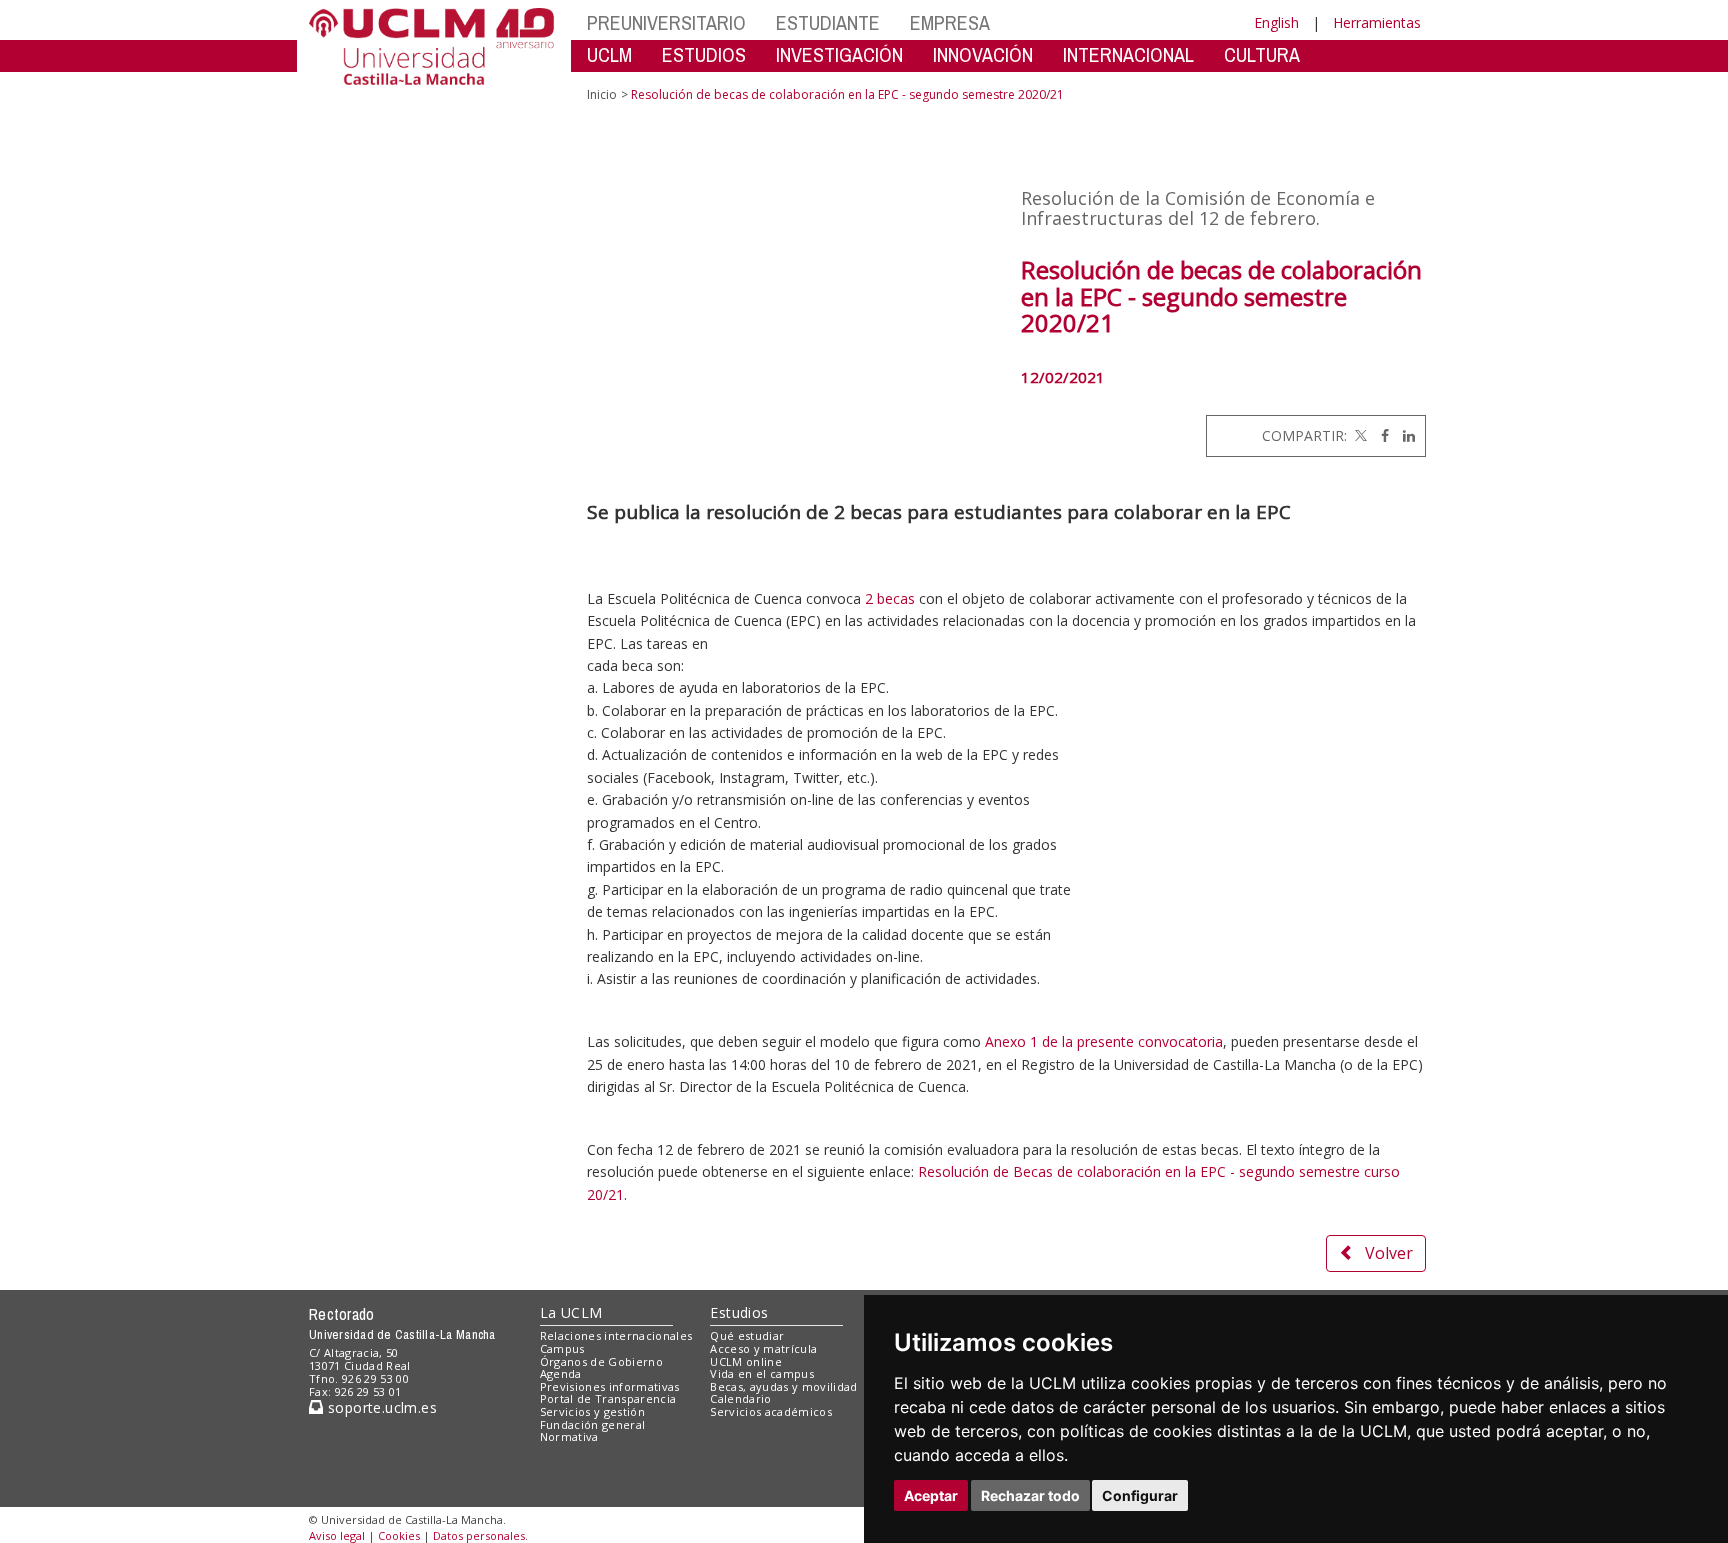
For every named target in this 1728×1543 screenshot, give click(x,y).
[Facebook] (1380, 435)
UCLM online (746, 1361)
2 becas (890, 598)
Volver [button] (1389, 1253)
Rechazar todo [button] (1030, 1495)
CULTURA (1262, 54)
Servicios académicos (771, 1411)
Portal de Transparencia (608, 1398)
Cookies (399, 1535)
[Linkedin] (1404, 435)
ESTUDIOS (704, 54)
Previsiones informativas (610, 1386)
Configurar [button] (1140, 1495)
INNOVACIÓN (983, 54)
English (1276, 22)
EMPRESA (950, 22)
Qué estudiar (747, 1335)
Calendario (740, 1398)
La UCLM (571, 1312)
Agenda (561, 1373)
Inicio (602, 94)
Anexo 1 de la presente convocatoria (1104, 1041)
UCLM (609, 54)
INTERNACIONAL (1128, 54)
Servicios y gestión (592, 1411)
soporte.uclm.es (380, 1407)
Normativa (569, 1436)
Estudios (739, 1312)
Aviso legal (337, 1535)
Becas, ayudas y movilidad (783, 1386)
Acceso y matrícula (763, 1348)
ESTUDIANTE (828, 22)
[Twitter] (1359, 435)
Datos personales (479, 1535)
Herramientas (1377, 22)
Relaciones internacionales (616, 1335)
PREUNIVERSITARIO (666, 22)
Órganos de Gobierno (601, 1361)
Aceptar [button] (931, 1495)
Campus (562, 1348)
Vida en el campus (762, 1373)
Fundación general (593, 1424)
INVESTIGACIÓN (839, 54)
